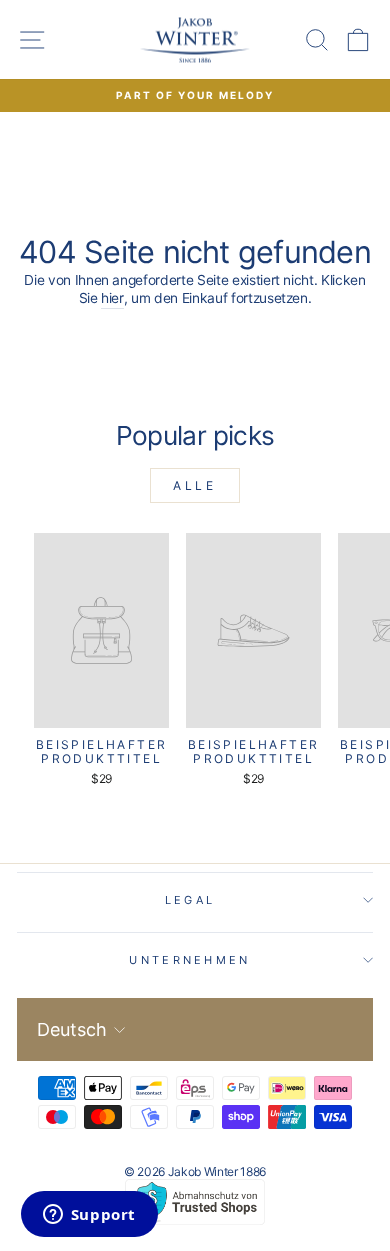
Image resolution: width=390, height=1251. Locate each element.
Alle (194, 485)
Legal (190, 900)
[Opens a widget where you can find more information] (89, 1216)
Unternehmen (189, 960)
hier (112, 298)
